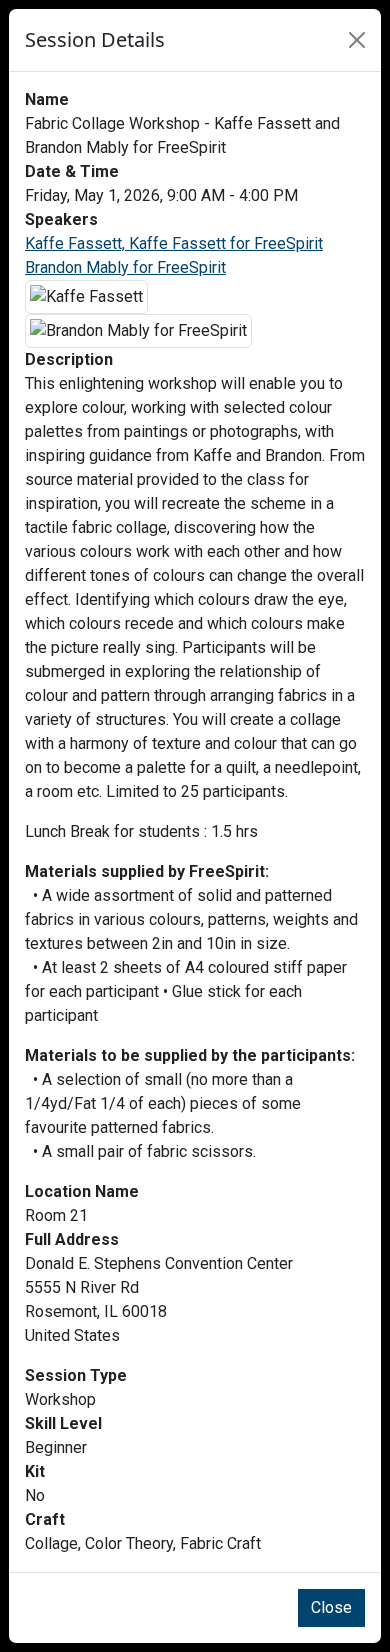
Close (331, 1607)
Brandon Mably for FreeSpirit (125, 267)
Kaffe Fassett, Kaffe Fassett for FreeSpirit (174, 243)
